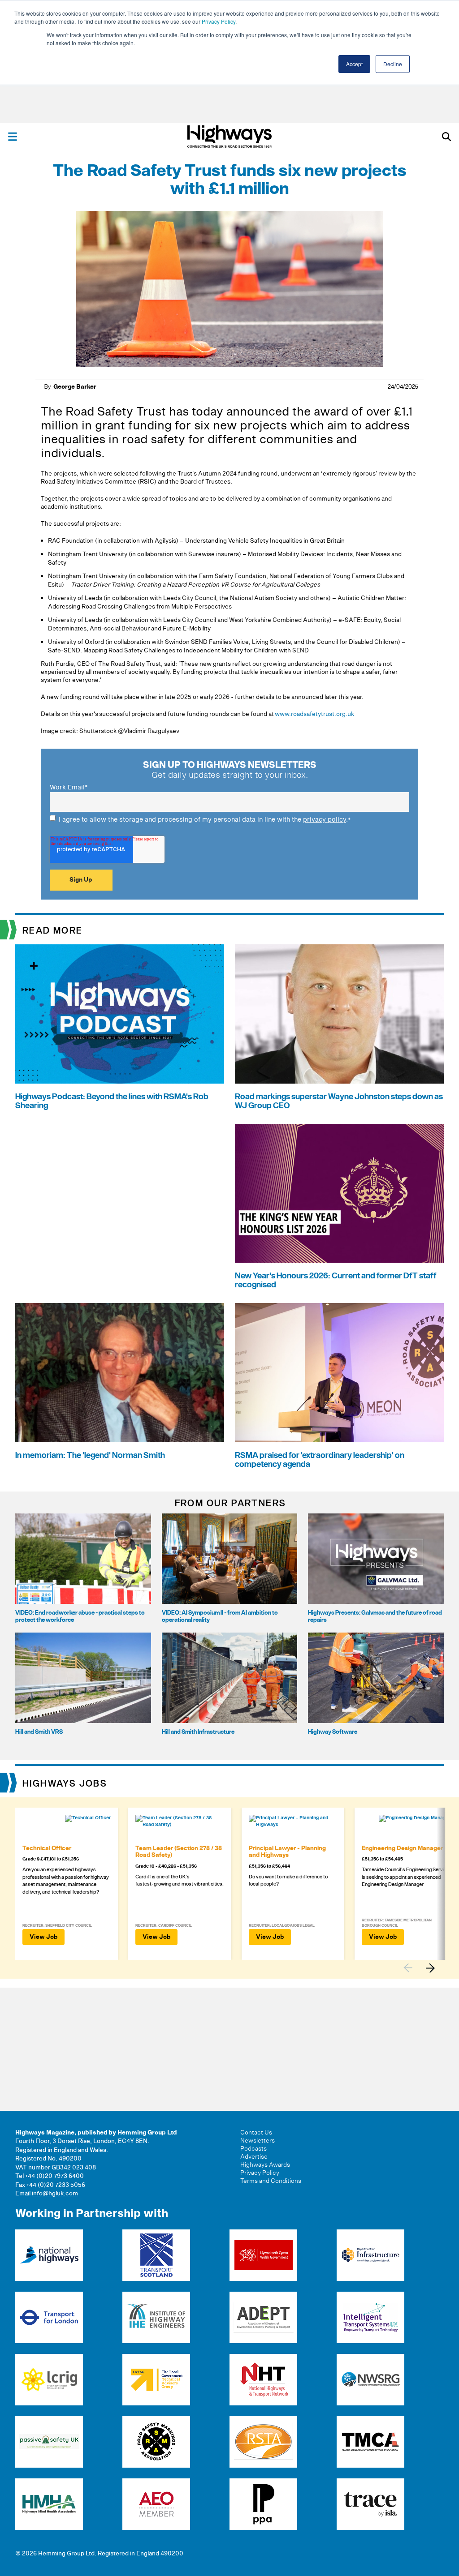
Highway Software (333, 1732)
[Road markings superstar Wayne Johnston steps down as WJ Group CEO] (339, 1014)
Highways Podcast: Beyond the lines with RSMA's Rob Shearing (112, 1101)
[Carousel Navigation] (424, 1968)
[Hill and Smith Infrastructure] (230, 1678)
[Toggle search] (446, 137)
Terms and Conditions (271, 2181)
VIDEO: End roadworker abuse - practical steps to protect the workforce (80, 1616)
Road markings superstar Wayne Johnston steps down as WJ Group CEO (339, 1101)
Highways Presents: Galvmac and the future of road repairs (375, 1616)
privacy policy (325, 820)
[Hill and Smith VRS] (83, 1678)
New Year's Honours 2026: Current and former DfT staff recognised (336, 1280)
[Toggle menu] (13, 137)
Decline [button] (393, 64)
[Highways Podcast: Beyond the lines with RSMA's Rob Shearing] (120, 1014)
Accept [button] (354, 64)
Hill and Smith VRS (39, 1732)
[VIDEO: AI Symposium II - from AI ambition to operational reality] (230, 1559)
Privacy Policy (219, 21)
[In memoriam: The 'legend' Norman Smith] (120, 1373)
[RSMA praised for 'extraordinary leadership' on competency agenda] (339, 1373)
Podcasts (253, 2149)
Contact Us (256, 2133)
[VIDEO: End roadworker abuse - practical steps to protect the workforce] (83, 1559)
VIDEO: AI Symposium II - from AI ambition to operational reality (220, 1616)
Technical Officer (47, 1848)
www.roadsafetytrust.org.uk (314, 714)
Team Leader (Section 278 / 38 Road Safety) (179, 1852)
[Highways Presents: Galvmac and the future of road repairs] (376, 1559)
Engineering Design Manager (402, 1848)
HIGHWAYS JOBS (65, 1784)
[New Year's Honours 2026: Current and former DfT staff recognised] (339, 1194)
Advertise (254, 2157)
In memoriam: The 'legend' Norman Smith (90, 1455)
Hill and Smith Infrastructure (198, 1732)
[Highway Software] (376, 1678)
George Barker (75, 387)
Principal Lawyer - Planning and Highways (287, 1852)
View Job (43, 1937)
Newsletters (258, 2141)
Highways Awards (265, 2165)
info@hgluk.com (55, 2194)
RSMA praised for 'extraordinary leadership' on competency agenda (320, 1460)
